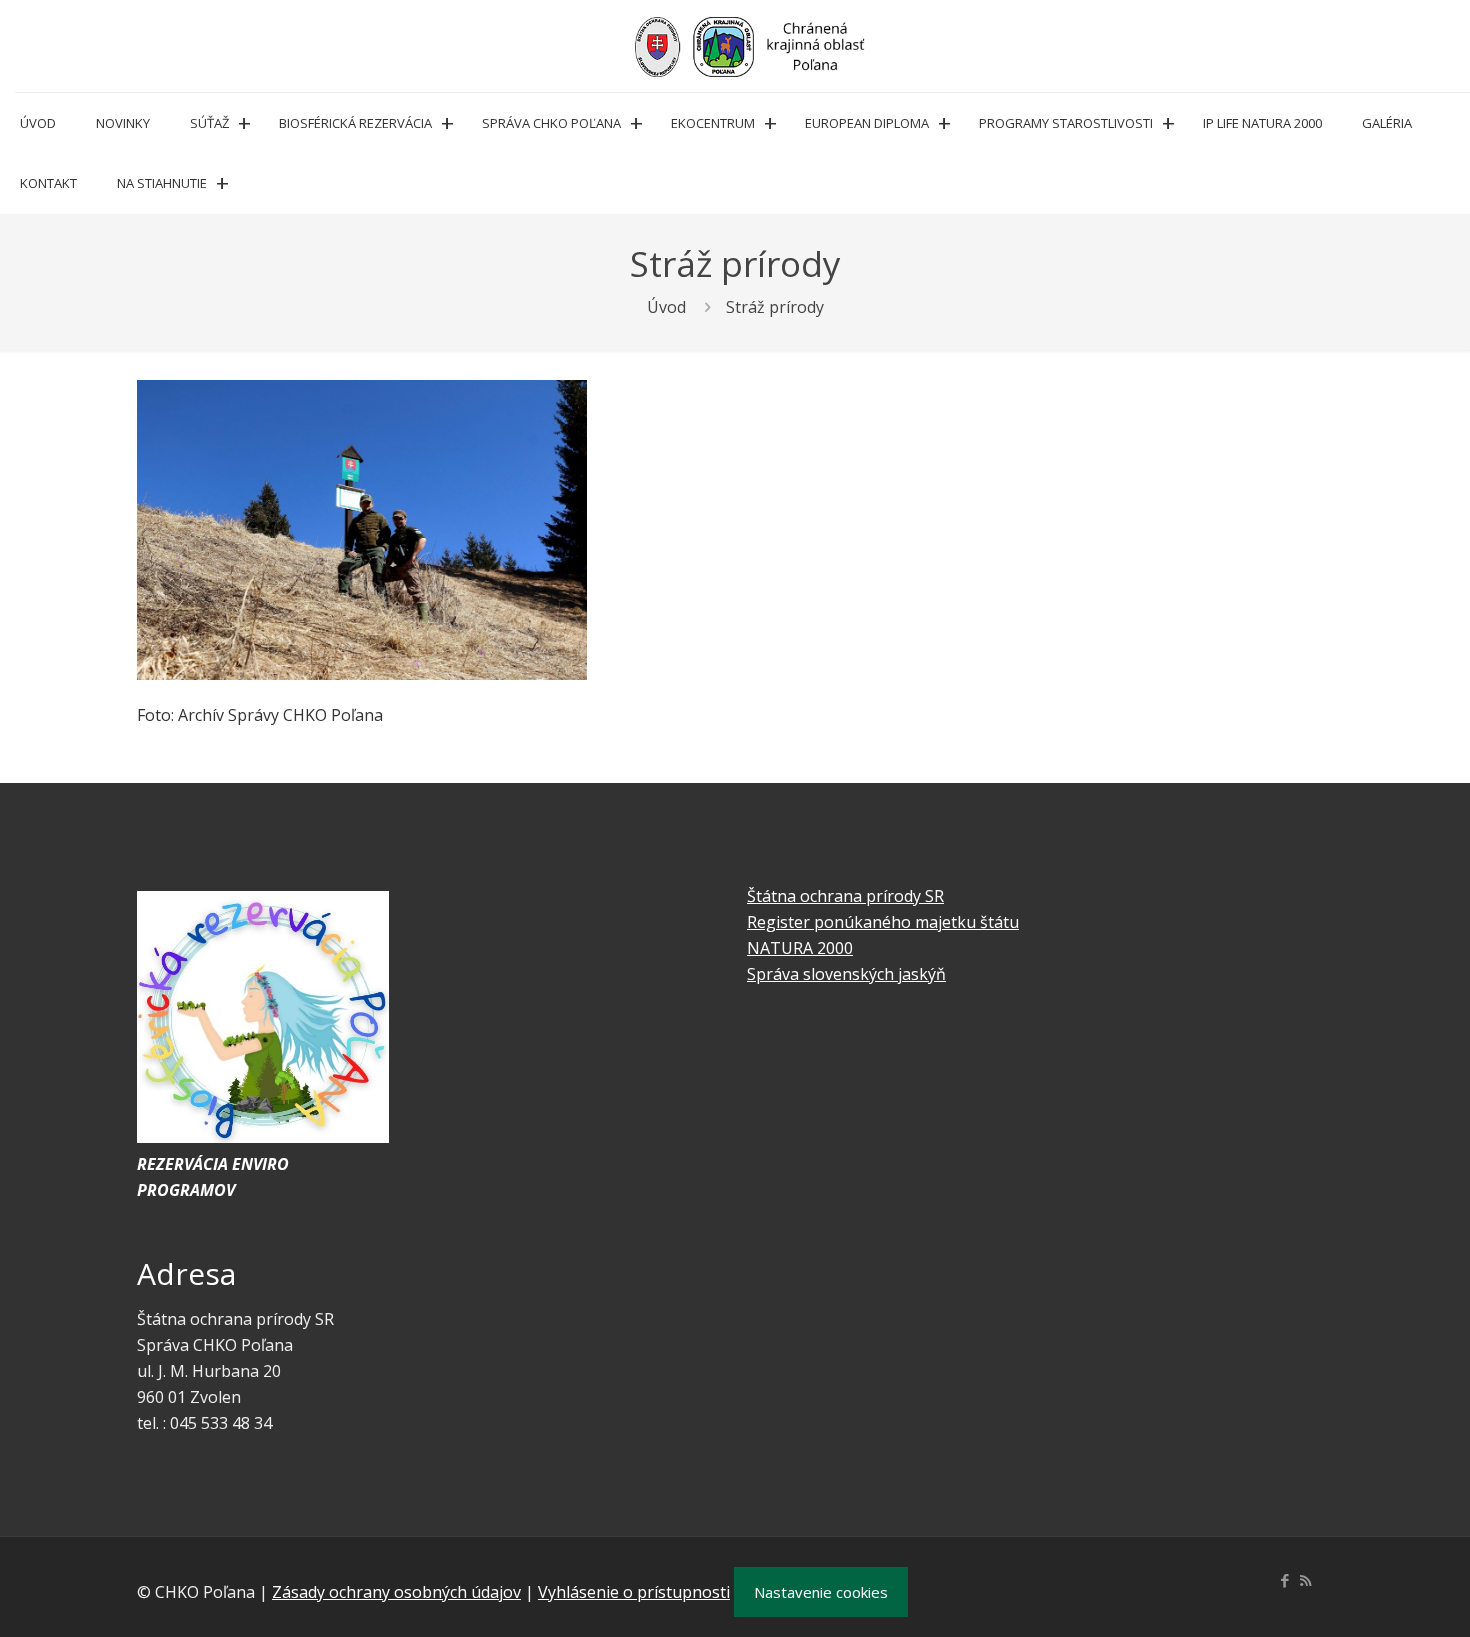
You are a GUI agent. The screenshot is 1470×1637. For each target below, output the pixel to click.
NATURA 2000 (800, 948)
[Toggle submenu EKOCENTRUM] (770, 123)
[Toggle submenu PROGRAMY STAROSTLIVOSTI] (1168, 123)
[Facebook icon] (1284, 1580)
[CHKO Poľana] (749, 46)
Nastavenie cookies (821, 1592)
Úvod (666, 307)
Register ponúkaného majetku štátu (883, 922)
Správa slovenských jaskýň (846, 974)
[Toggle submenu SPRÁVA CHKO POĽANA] (636, 123)
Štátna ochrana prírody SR (845, 896)
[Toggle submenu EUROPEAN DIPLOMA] (944, 123)
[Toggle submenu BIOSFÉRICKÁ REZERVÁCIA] (447, 123)
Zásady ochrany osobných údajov (396, 1592)
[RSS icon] (1305, 1580)
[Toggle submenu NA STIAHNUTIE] (222, 183)
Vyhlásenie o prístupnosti (634, 1592)
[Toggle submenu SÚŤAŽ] (244, 123)
